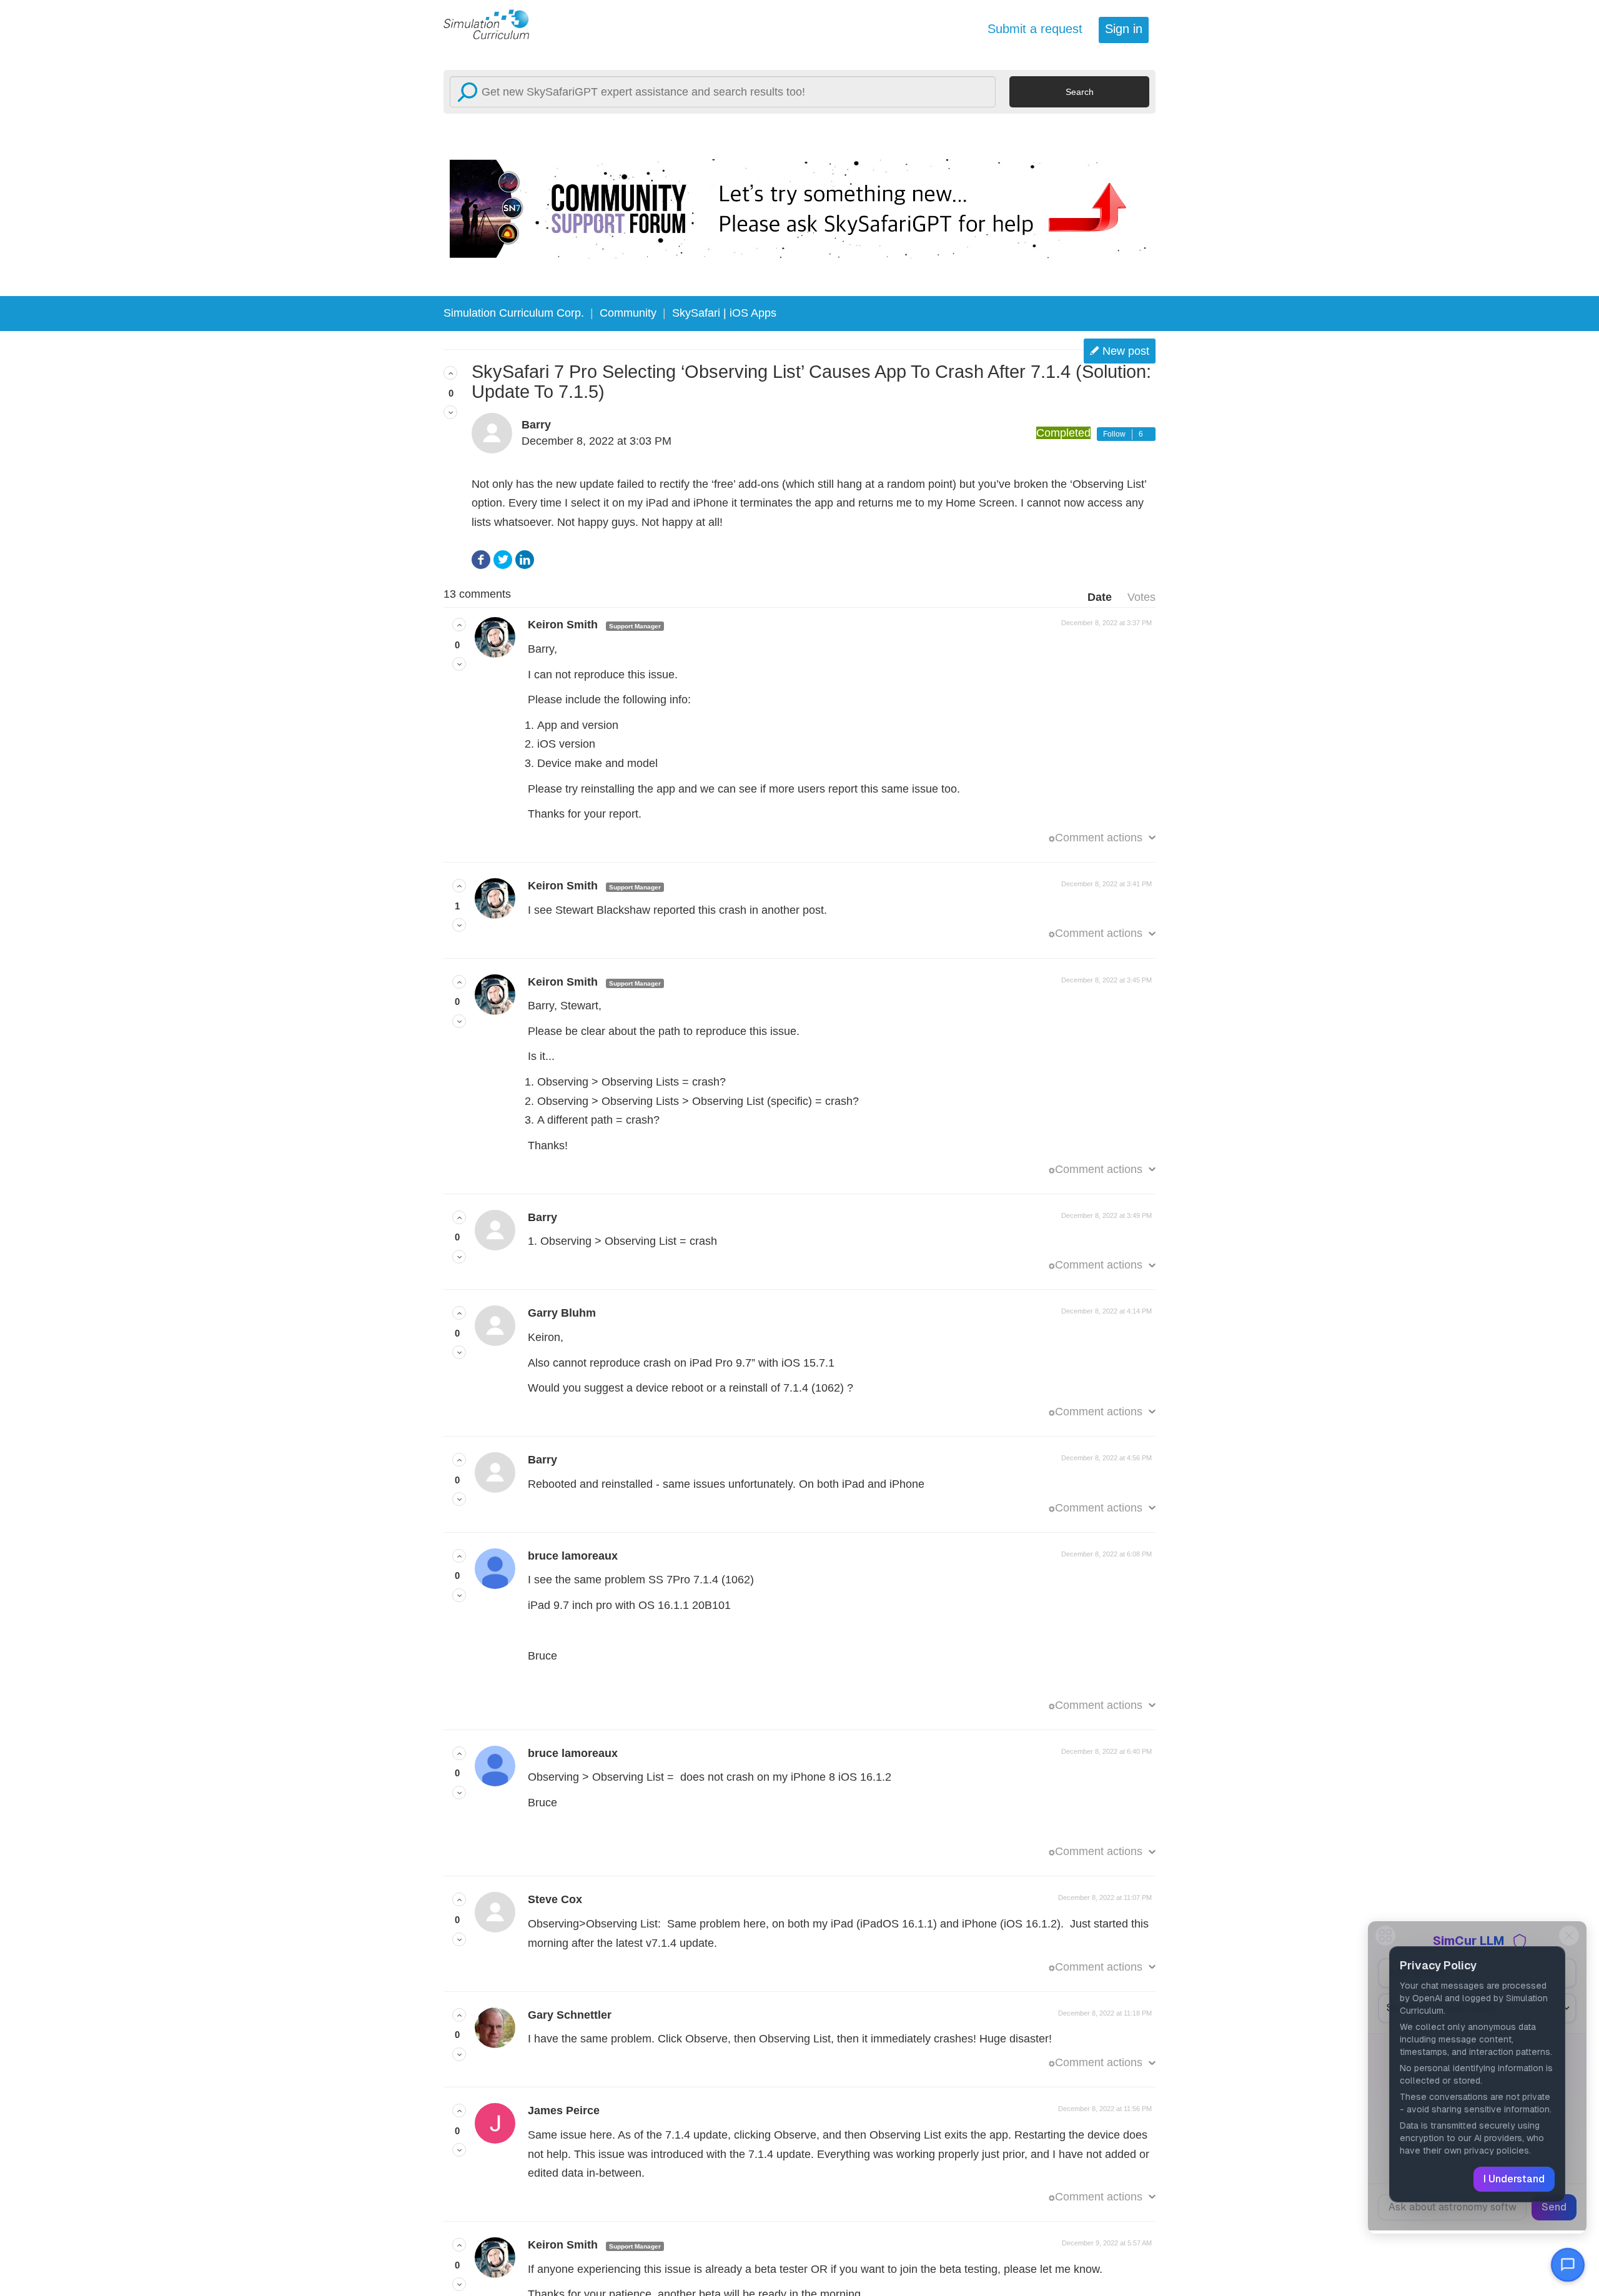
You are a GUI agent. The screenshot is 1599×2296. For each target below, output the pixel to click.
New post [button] (1126, 351)
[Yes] (450, 373)
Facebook (481, 560)
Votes (1141, 597)
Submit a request (1035, 29)
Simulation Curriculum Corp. (514, 313)
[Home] (493, 24)
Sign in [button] (1124, 29)
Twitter (503, 560)
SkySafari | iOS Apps (724, 313)
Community (628, 313)
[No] (450, 412)
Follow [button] (1114, 434)
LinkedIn (525, 560)
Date (1100, 597)
